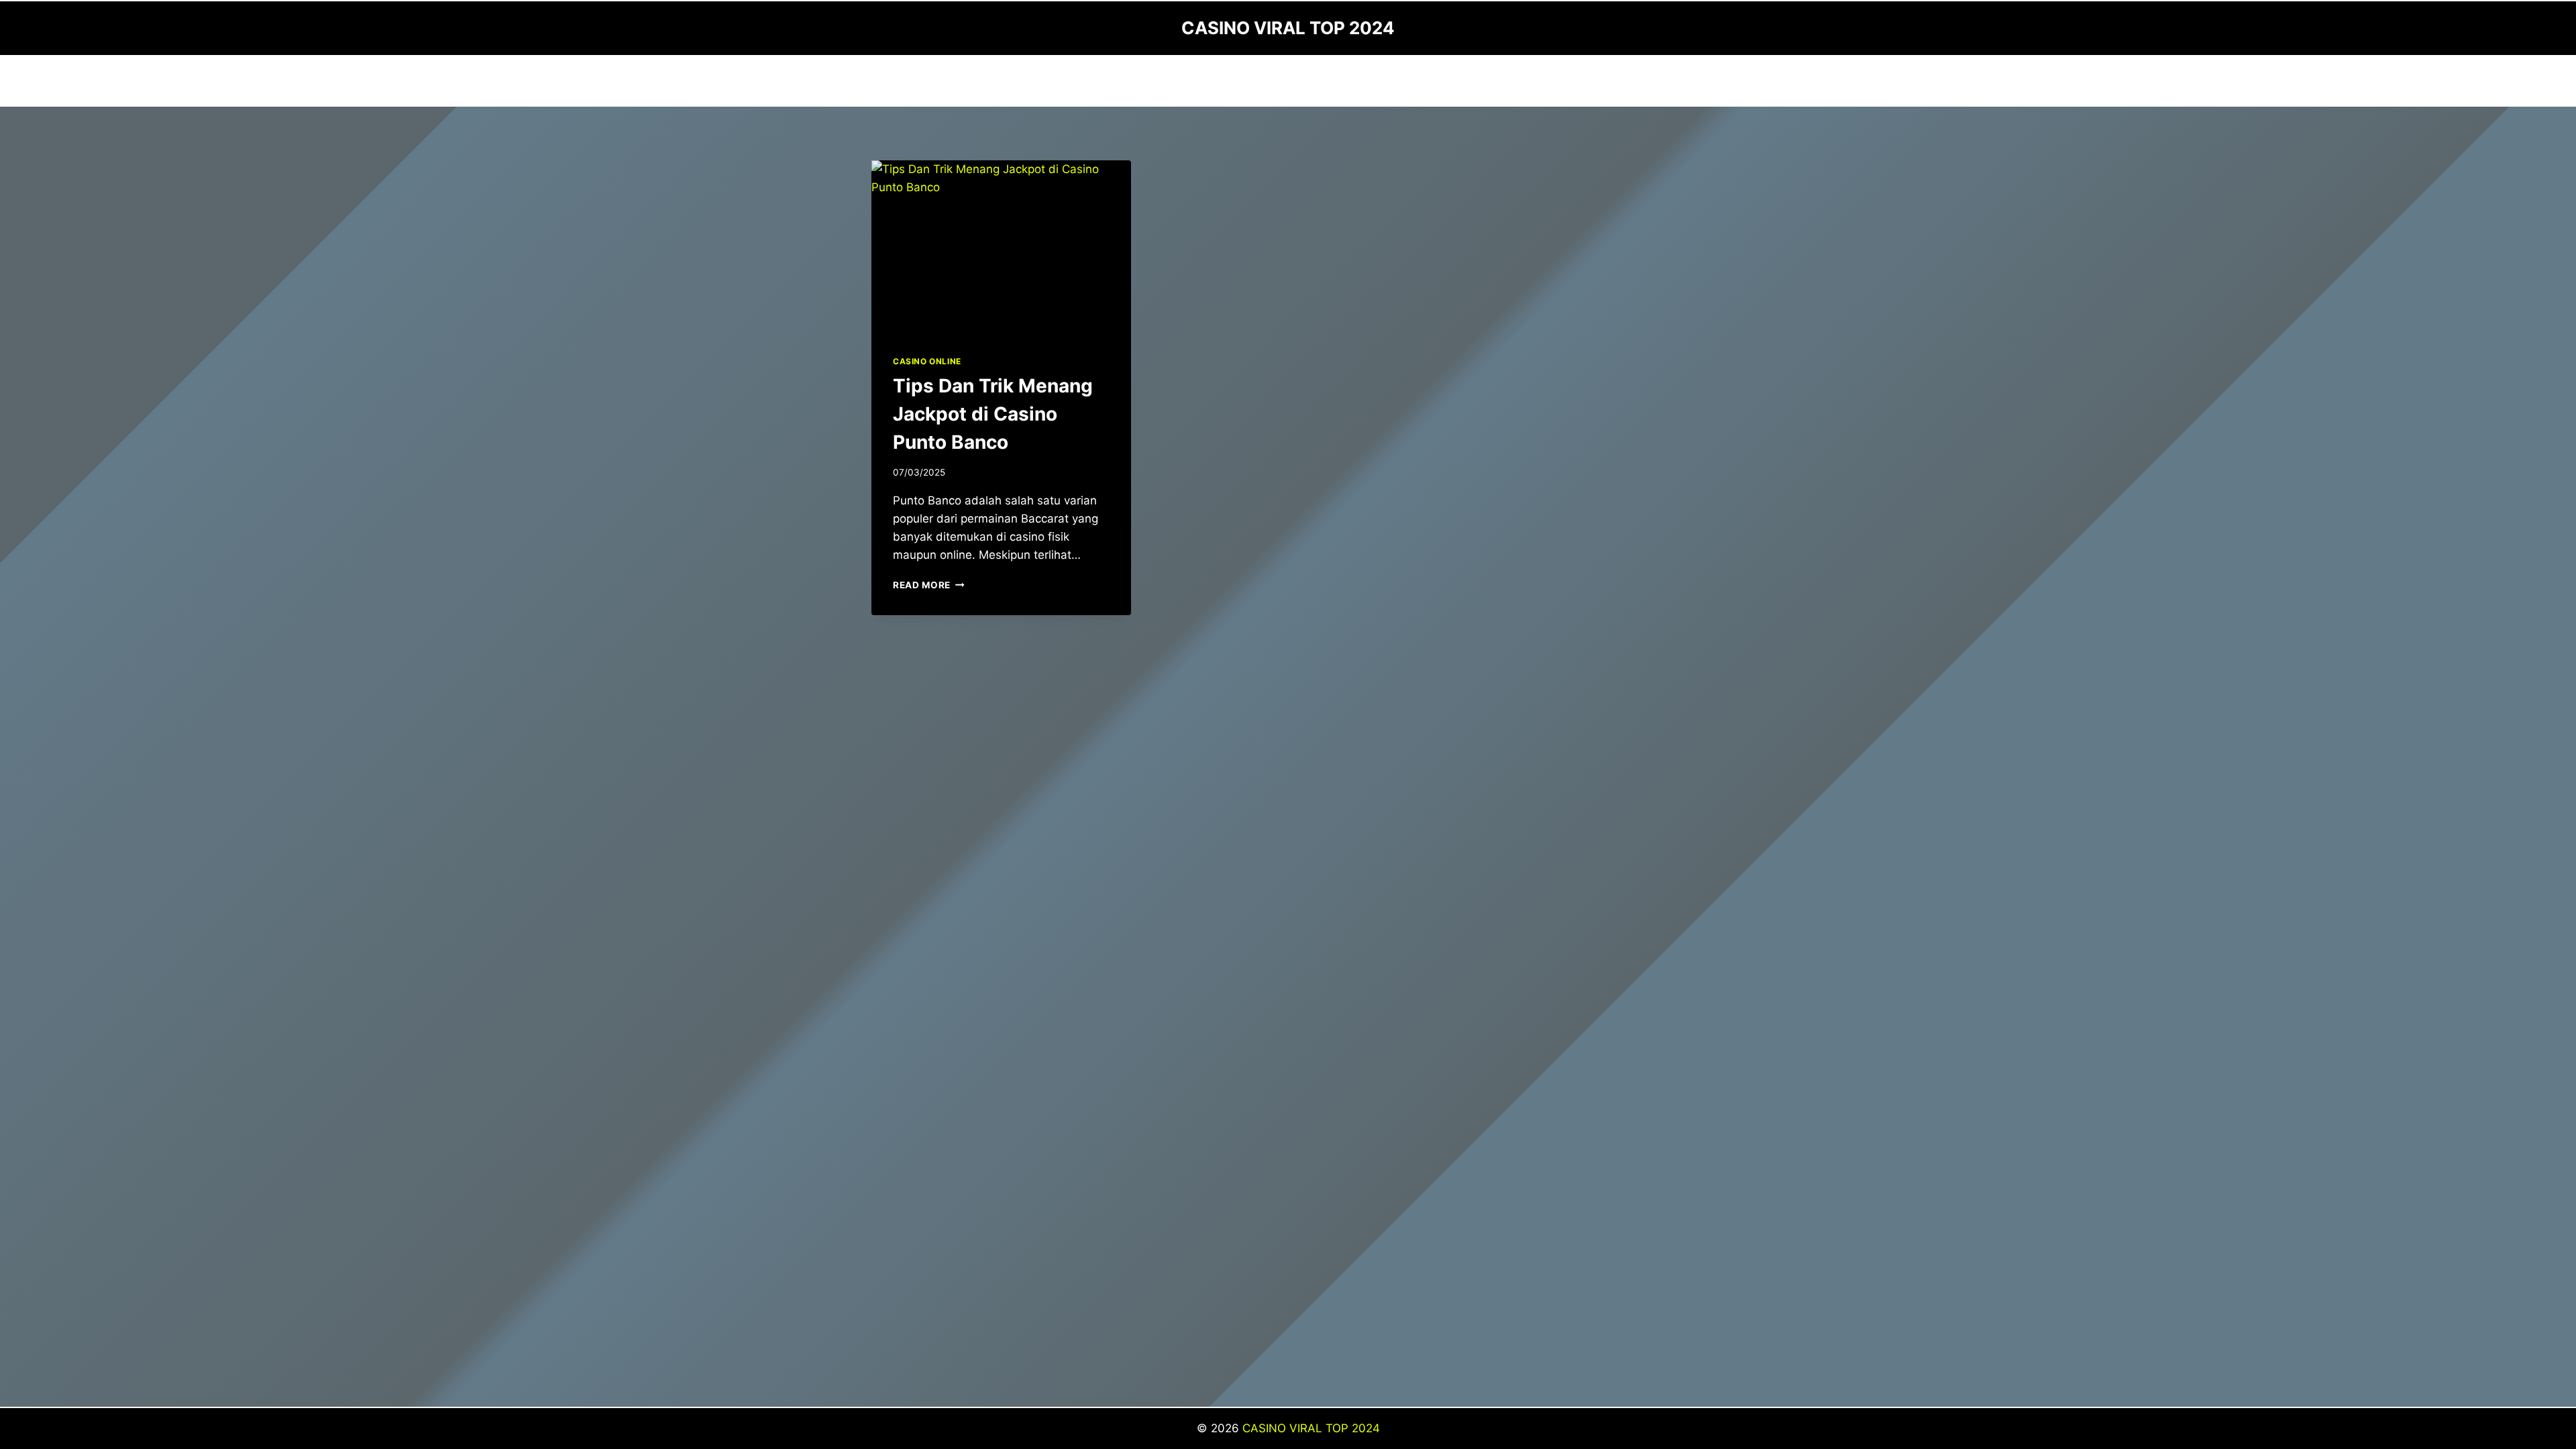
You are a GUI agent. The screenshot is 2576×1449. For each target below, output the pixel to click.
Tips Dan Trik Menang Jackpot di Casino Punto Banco (993, 414)
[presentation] (1001, 247)
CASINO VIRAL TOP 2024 (1311, 1428)
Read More (929, 585)
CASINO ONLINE (927, 361)
